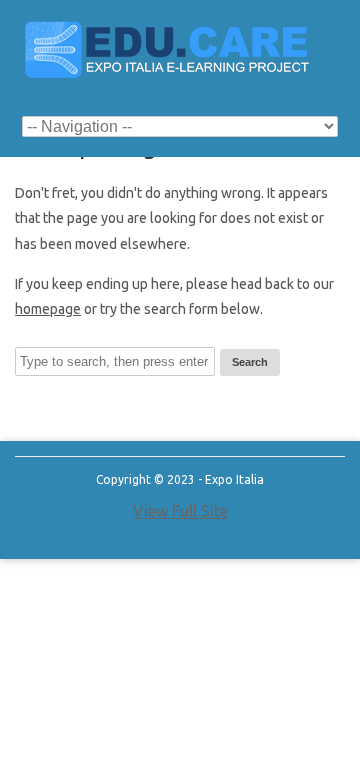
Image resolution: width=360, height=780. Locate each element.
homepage (48, 309)
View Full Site (180, 511)
